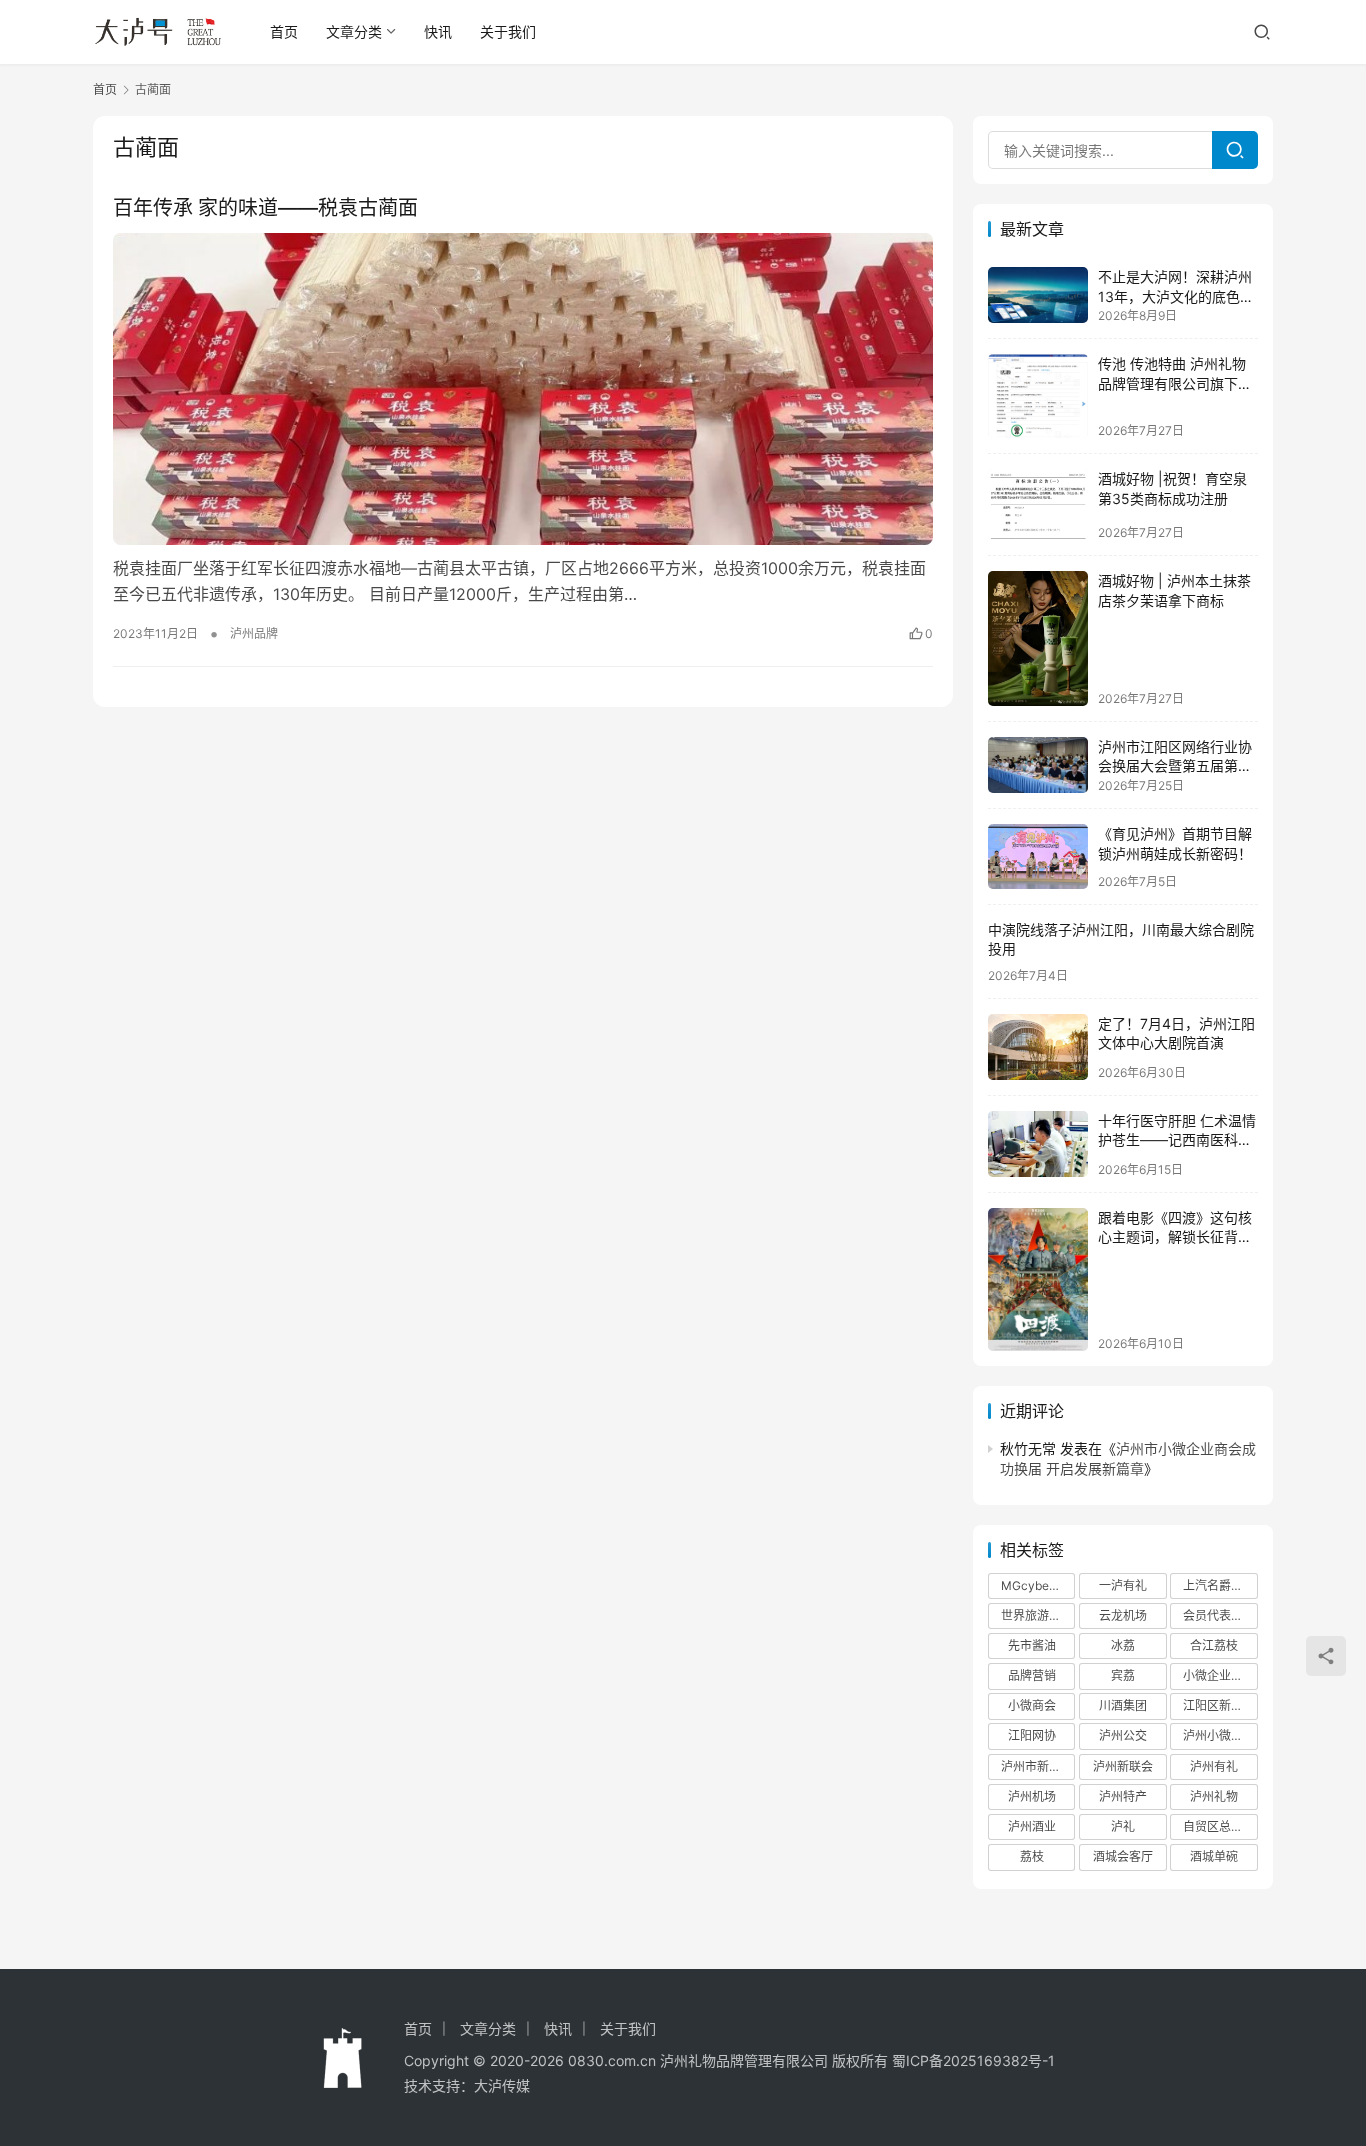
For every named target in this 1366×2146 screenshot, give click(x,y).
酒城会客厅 (1123, 1856)
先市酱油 (1032, 1645)
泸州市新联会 (1037, 1766)
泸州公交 (1123, 1735)
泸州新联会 (1123, 1766)
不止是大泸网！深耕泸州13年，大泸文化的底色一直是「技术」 (1176, 296)
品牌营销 (1032, 1675)
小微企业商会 (1219, 1675)
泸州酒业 (1032, 1826)
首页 (284, 31)
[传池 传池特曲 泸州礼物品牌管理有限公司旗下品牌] (1038, 396)
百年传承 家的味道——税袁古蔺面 (265, 208)
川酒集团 (1123, 1705)
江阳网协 (1032, 1735)
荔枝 (1032, 1856)
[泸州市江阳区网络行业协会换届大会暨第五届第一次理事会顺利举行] (1038, 765)
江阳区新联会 (1219, 1705)
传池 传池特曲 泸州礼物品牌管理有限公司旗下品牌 (1175, 383)
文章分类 (354, 31)
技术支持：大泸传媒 (467, 2085)
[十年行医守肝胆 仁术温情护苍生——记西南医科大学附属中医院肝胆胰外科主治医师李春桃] (1038, 1144)
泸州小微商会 (1219, 1735)
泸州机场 (1032, 1796)
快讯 (438, 31)
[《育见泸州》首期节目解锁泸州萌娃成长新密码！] (1038, 856)
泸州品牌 (254, 633)
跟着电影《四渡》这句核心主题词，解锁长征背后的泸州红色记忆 (1175, 1237)
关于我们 (508, 31)
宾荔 (1123, 1675)
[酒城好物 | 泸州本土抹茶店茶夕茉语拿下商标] (1038, 638)
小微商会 (1032, 1705)
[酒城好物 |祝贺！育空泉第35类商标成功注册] (1038, 504)
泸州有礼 (1214, 1766)
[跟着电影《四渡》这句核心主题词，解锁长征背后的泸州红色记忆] (1038, 1279)
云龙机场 (1123, 1615)
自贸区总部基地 (1220, 1826)
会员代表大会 (1219, 1615)
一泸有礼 (1123, 1585)
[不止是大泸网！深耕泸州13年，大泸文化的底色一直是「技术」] (1038, 295)
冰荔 (1123, 1645)
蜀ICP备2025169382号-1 (973, 2060)
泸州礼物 (1214, 1796)
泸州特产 (1123, 1796)
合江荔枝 (1214, 1645)
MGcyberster (1037, 1585)
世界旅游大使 (1037, 1615)
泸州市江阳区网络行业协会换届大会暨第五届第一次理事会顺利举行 (1175, 766)
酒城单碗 (1214, 1856)
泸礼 (1123, 1826)
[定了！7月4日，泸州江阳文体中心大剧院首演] (1038, 1047)
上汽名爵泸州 (1219, 1585)
